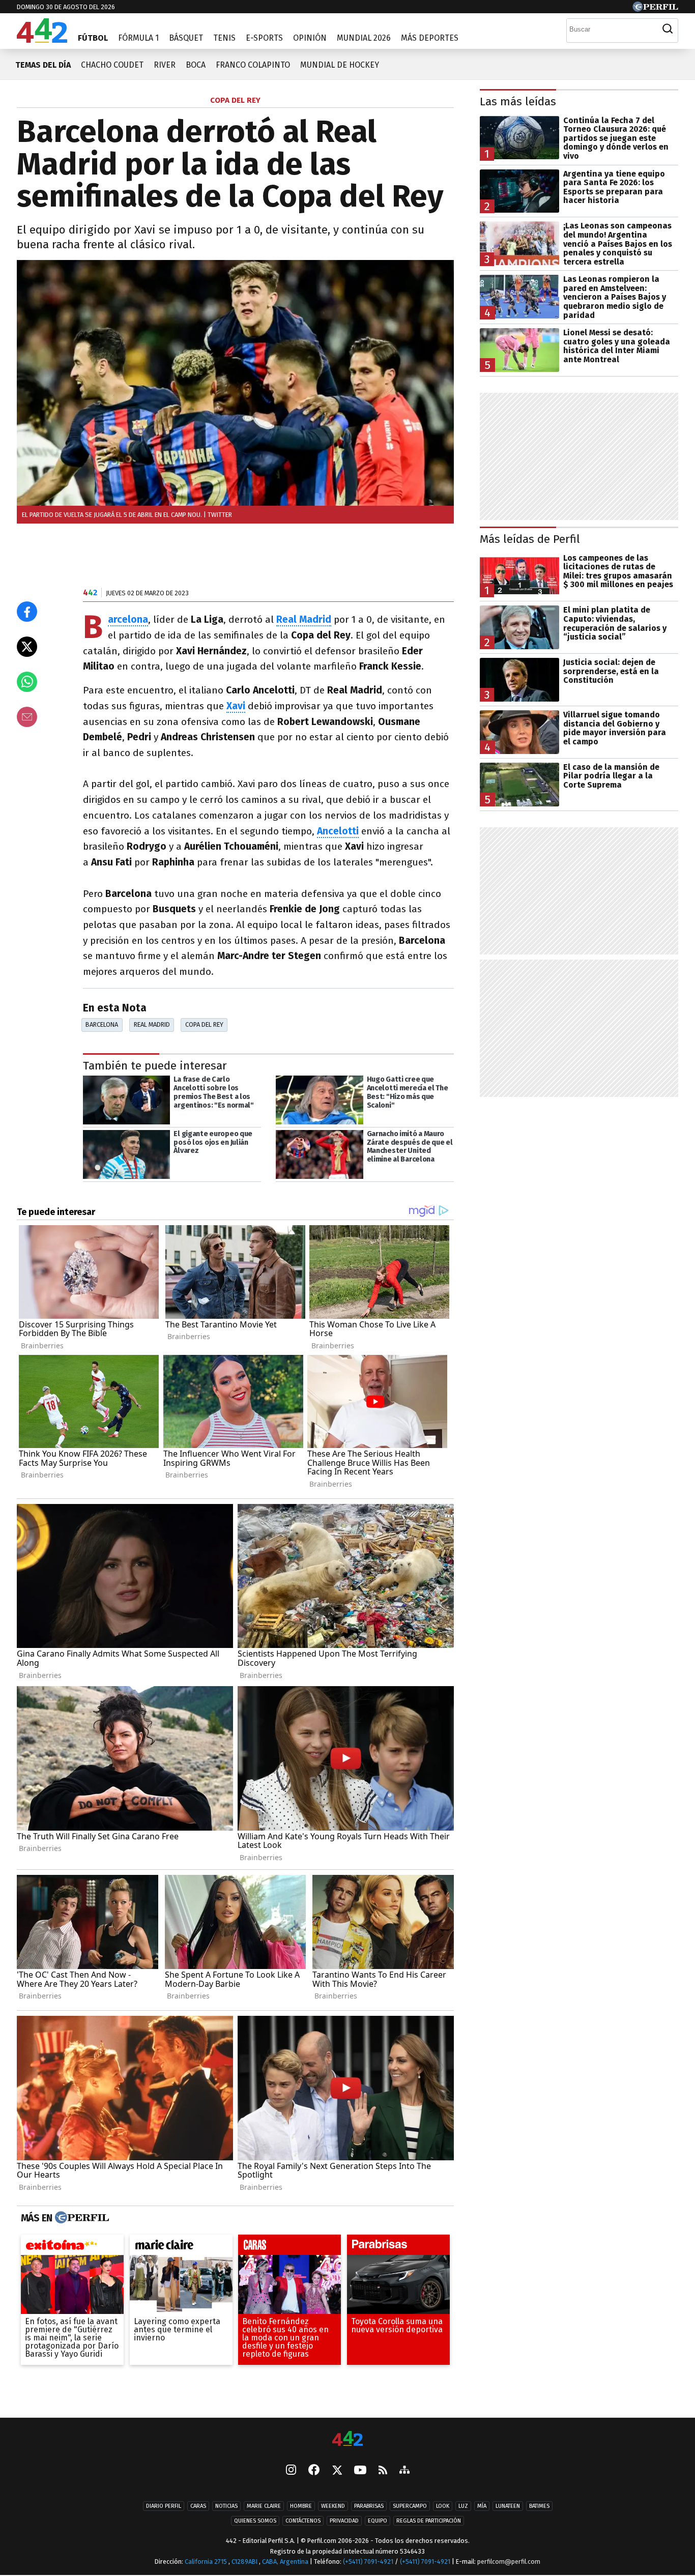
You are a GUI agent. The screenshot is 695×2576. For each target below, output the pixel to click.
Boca (196, 65)
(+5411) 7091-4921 (368, 2561)
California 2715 (207, 2561)
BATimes (539, 2506)
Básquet (186, 38)
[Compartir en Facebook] (27, 612)
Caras (198, 2506)
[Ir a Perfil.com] (655, 9)
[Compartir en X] (27, 647)
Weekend (333, 2506)
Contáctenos (303, 2521)
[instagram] (291, 2471)
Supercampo (410, 2506)
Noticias (226, 2506)
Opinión (310, 38)
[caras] (289, 2248)
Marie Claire (264, 2506)
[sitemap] (404, 2471)
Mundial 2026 (364, 38)
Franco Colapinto (253, 65)
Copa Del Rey (204, 1024)
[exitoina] (72, 2248)
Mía (482, 2506)
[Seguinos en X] (337, 2471)
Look (443, 2506)
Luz (463, 2506)
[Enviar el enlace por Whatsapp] (27, 682)
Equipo (378, 2521)
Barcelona (102, 1024)
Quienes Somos (255, 2521)
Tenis (224, 38)
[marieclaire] (181, 2248)
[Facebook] (314, 2471)
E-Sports (264, 38)
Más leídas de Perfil (530, 539)
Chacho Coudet (112, 65)
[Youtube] (360, 2471)
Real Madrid (152, 1024)
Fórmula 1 (138, 38)
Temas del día (43, 65)
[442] (347, 2439)
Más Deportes (430, 38)
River (165, 65)
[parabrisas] (398, 2248)
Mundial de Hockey (340, 65)
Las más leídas (518, 102)
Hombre (301, 2506)
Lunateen (508, 2506)
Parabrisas (369, 2506)
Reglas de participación (429, 2521)
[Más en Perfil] (81, 2218)
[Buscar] (668, 29)
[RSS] (383, 2471)
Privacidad (344, 2521)
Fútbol (93, 38)
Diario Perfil (164, 2506)
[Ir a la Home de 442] (42, 40)
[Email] (27, 717)
